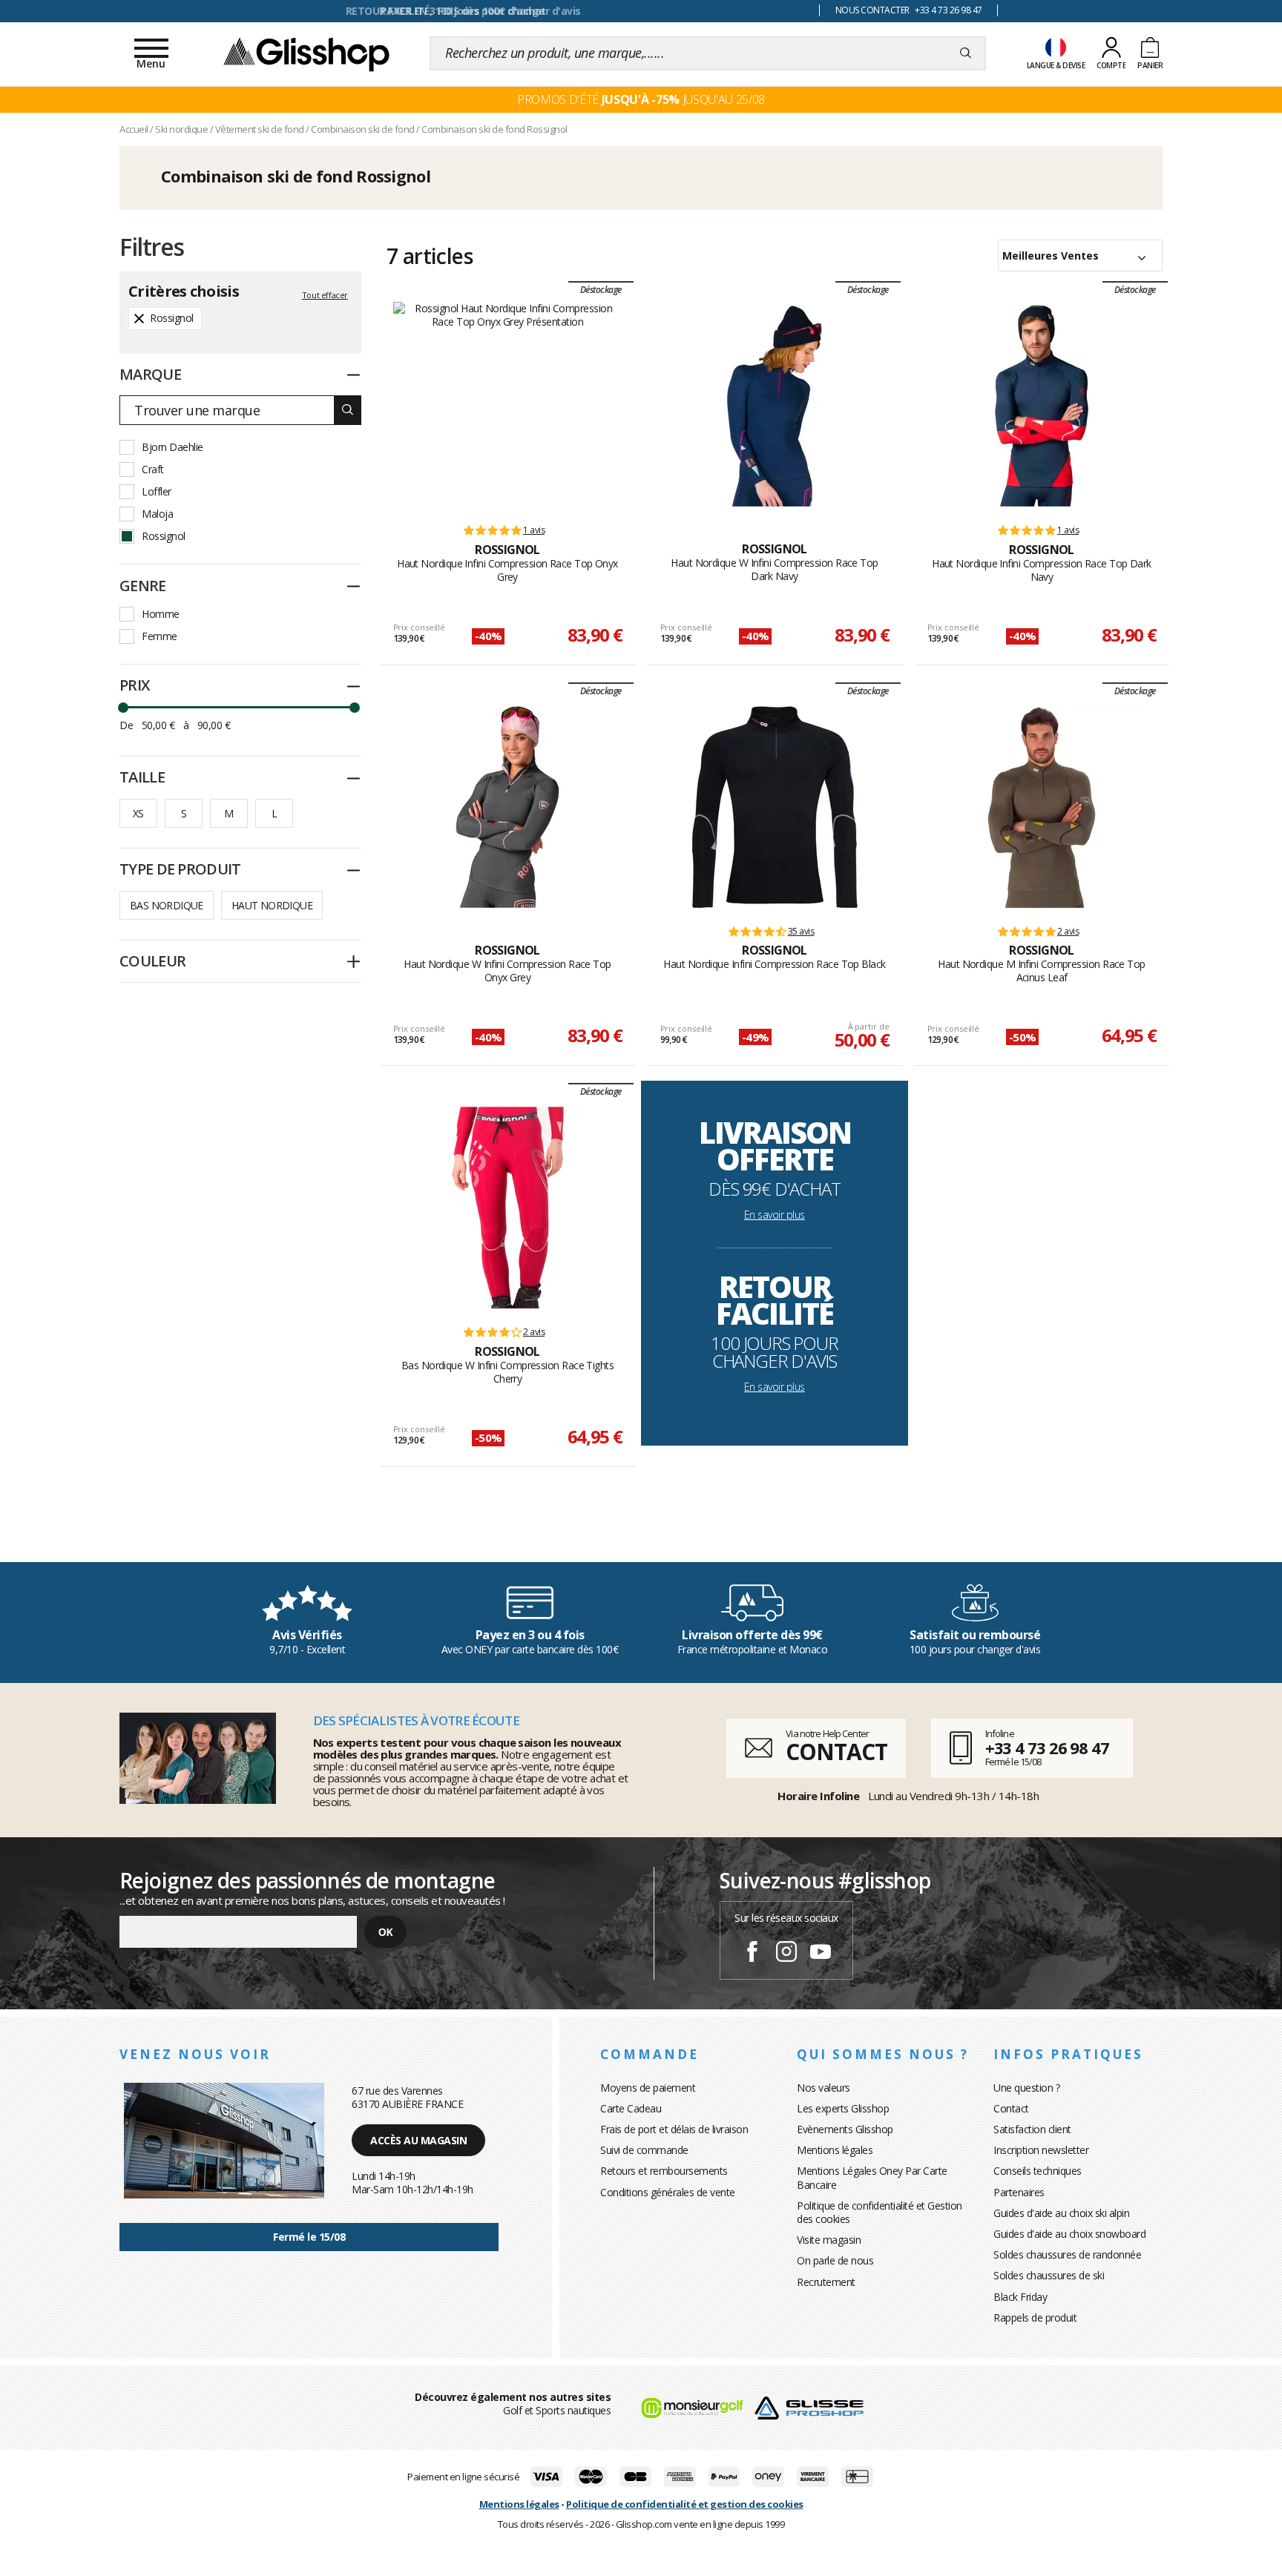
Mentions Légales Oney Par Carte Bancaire (872, 2177)
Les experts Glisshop (843, 2108)
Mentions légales (835, 2150)
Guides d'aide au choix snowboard (1069, 2234)
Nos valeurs (824, 2088)
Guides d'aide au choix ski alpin (1061, 2213)
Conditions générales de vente (668, 2192)
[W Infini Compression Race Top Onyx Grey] (507, 807)
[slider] (123, 708)
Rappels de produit (1035, 2318)
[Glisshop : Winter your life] (306, 53)
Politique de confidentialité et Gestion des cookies (880, 2212)
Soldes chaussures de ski (1049, 2275)
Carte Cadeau (631, 2108)
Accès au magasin (418, 2140)
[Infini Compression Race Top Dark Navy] (1042, 406)
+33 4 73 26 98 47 (1047, 1747)
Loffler (157, 491)
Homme (161, 614)
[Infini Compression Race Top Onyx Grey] (508, 406)
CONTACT (836, 1752)
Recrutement (826, 2282)
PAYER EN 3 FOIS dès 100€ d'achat (463, 11)
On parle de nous (835, 2260)
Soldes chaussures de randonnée (1067, 2254)
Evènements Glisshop (845, 2129)
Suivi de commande (644, 2150)
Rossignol (164, 536)
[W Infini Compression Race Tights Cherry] (507, 1208)
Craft (153, 469)
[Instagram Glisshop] (786, 1954)
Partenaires (1019, 2192)
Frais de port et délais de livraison (674, 2129)
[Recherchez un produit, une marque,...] (966, 53)
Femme (160, 636)
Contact (1011, 2108)
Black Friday (1020, 2297)
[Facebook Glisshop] (752, 1954)
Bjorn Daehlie (172, 447)
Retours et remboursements (664, 2171)
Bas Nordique (167, 905)
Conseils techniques (1038, 2171)
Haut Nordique (272, 905)
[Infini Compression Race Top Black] (775, 807)
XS (138, 813)
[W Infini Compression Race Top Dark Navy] (775, 406)
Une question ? (1026, 2088)
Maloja (157, 514)
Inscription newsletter (1041, 2150)
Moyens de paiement (648, 2088)
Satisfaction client (1032, 2129)
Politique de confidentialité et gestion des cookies (685, 2504)
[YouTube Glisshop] (821, 1954)
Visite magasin (829, 2240)
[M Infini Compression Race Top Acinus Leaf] (1042, 807)
